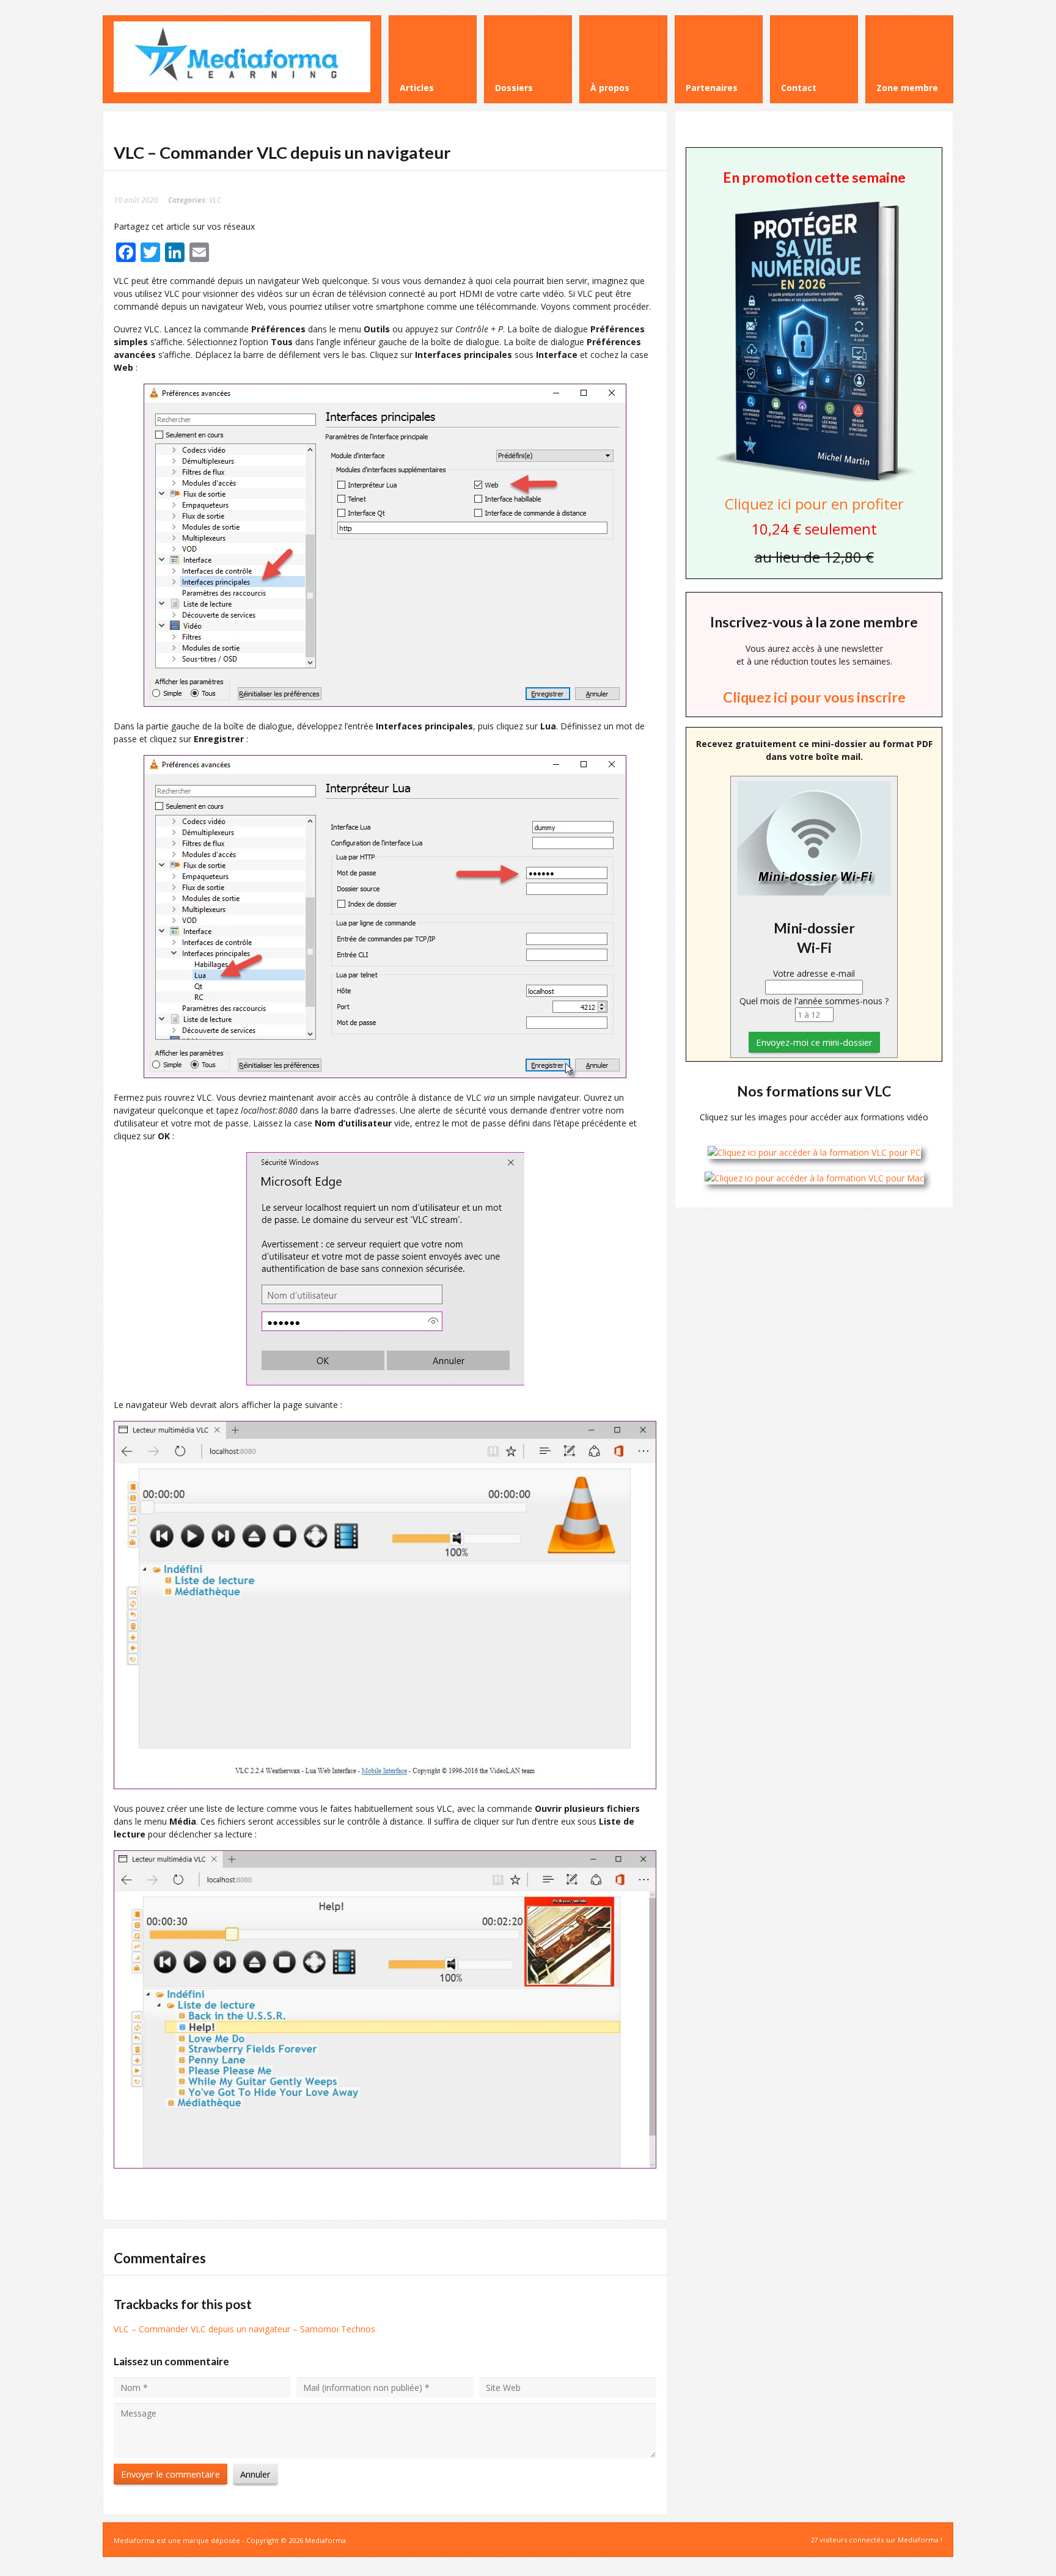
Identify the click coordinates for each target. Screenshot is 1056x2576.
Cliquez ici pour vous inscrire (814, 697)
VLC (215, 200)
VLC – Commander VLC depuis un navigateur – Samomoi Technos (244, 2329)
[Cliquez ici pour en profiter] (814, 481)
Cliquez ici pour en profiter (814, 504)
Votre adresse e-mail (814, 973)
